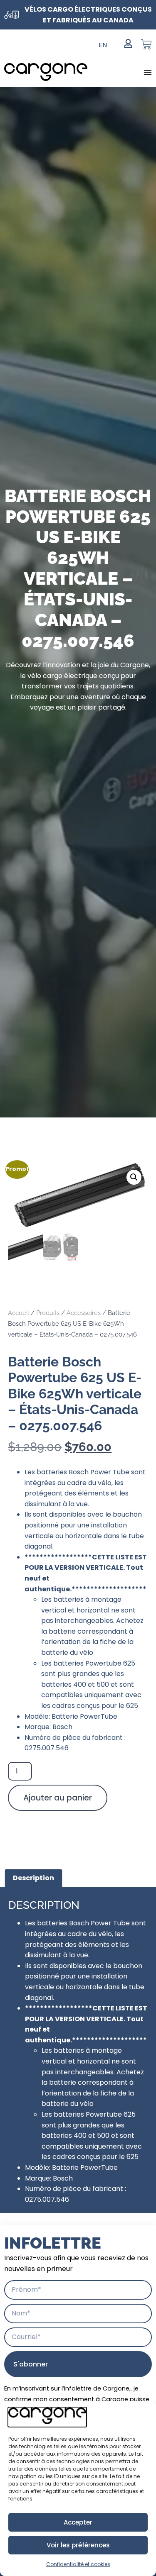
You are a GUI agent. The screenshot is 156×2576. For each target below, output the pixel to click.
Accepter (78, 2522)
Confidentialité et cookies (78, 2564)
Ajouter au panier (58, 1798)
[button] (134, 1177)
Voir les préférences (78, 2545)
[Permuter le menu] (148, 72)
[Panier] (146, 44)
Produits (48, 1313)
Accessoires (84, 1313)
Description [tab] (33, 1878)
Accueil (19, 1313)
